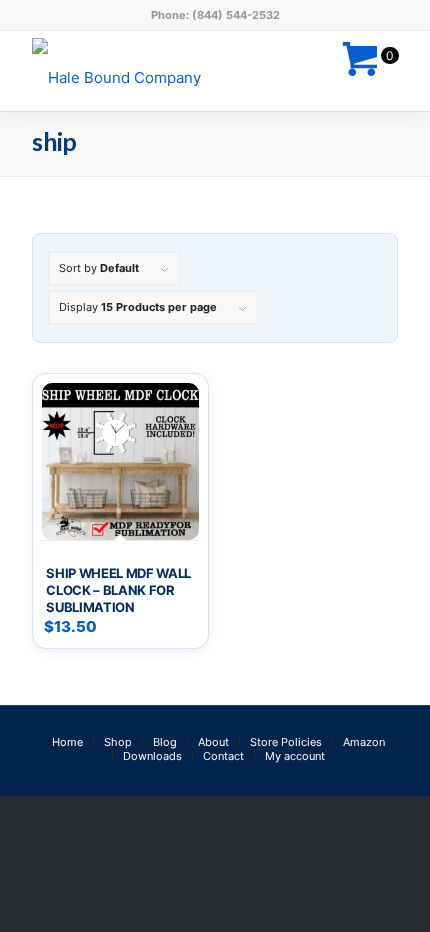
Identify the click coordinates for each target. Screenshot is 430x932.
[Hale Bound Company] (178, 71)
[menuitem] (67, 742)
